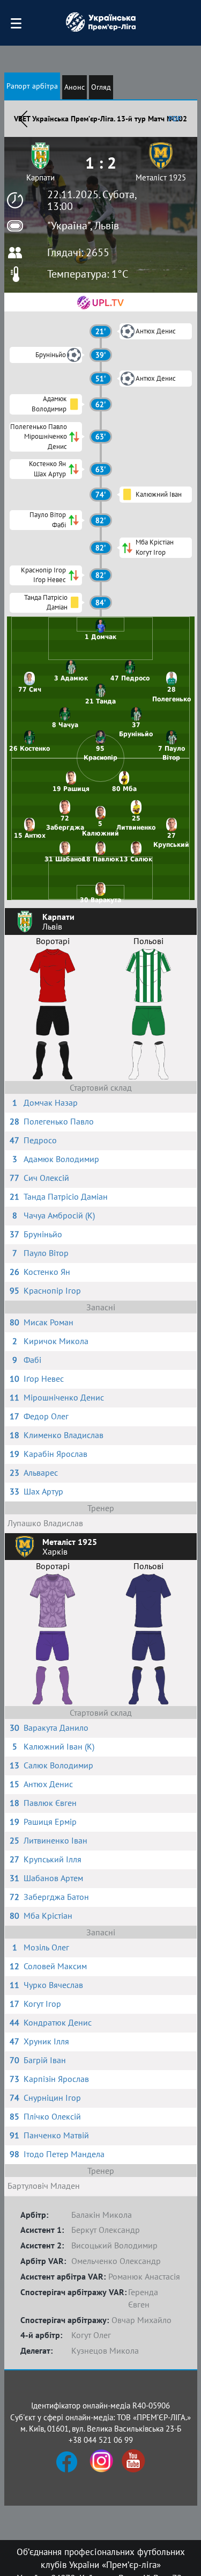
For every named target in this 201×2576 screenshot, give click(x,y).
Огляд (101, 87)
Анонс (75, 87)
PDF (175, 119)
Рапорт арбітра (32, 86)
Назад (23, 119)
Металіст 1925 (161, 177)
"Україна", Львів (83, 226)
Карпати (40, 177)
